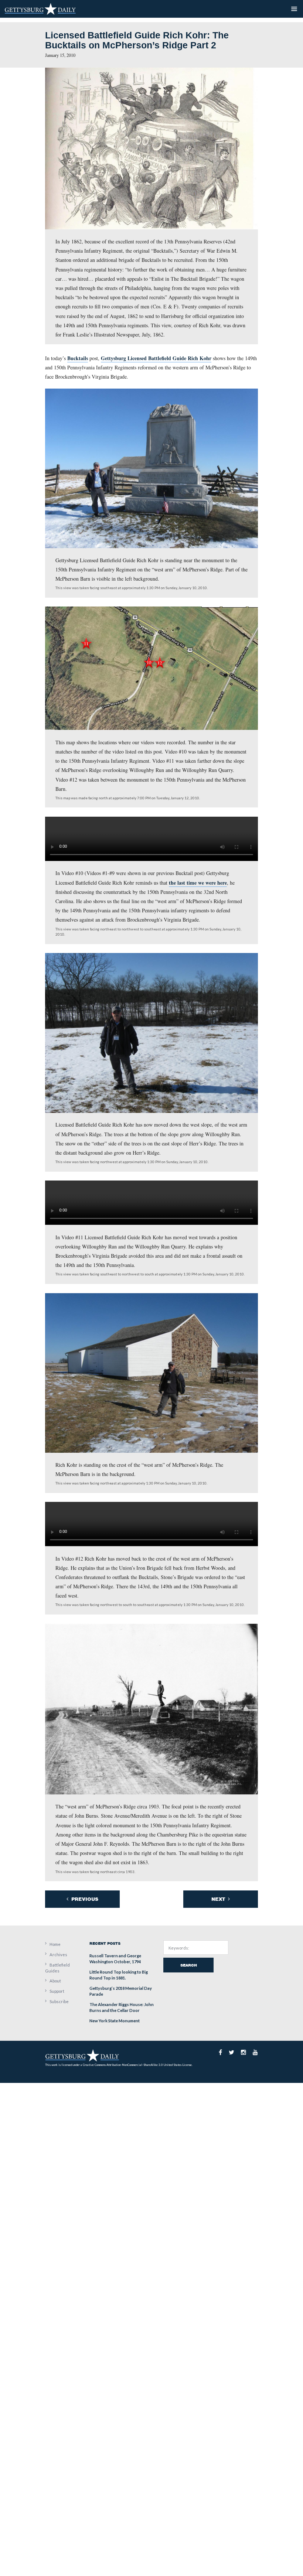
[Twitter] (231, 2052)
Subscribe (59, 2001)
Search (189, 1965)
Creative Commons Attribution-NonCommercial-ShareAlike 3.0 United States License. (138, 2065)
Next (219, 1899)
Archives (58, 1955)
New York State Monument (115, 2021)
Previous (84, 1899)
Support (57, 1991)
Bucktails (78, 358)
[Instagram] (244, 2052)
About (55, 1981)
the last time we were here (198, 883)
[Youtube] (255, 2052)
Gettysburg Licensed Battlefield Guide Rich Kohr (156, 358)
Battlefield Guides (57, 1968)
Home (55, 1944)
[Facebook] (220, 2052)
